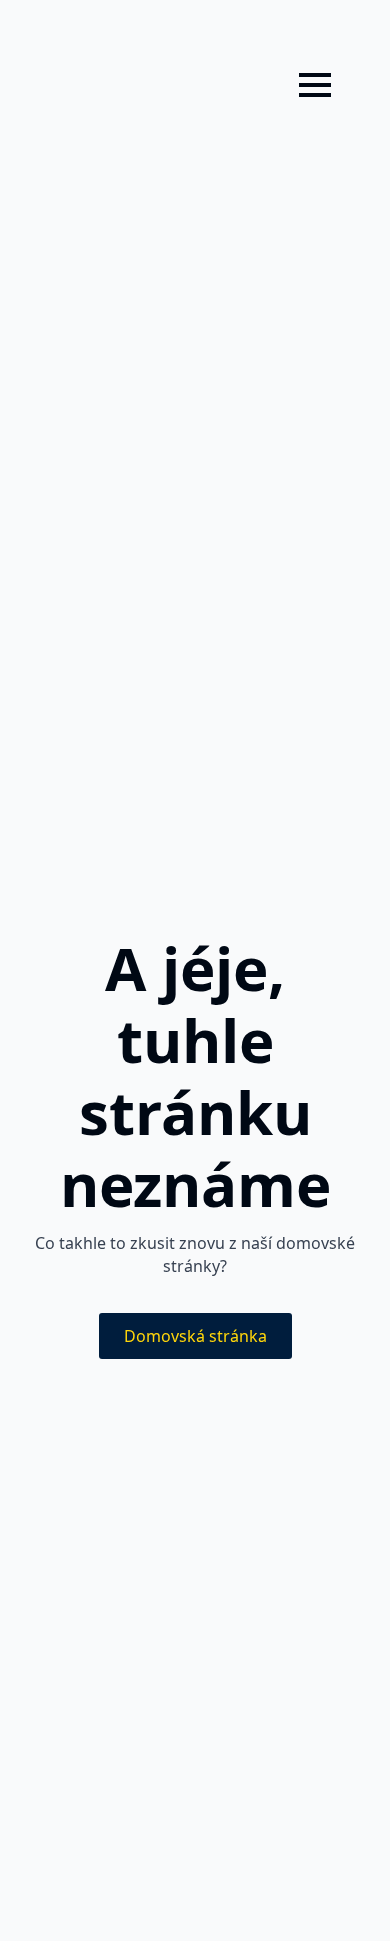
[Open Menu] (315, 85)
